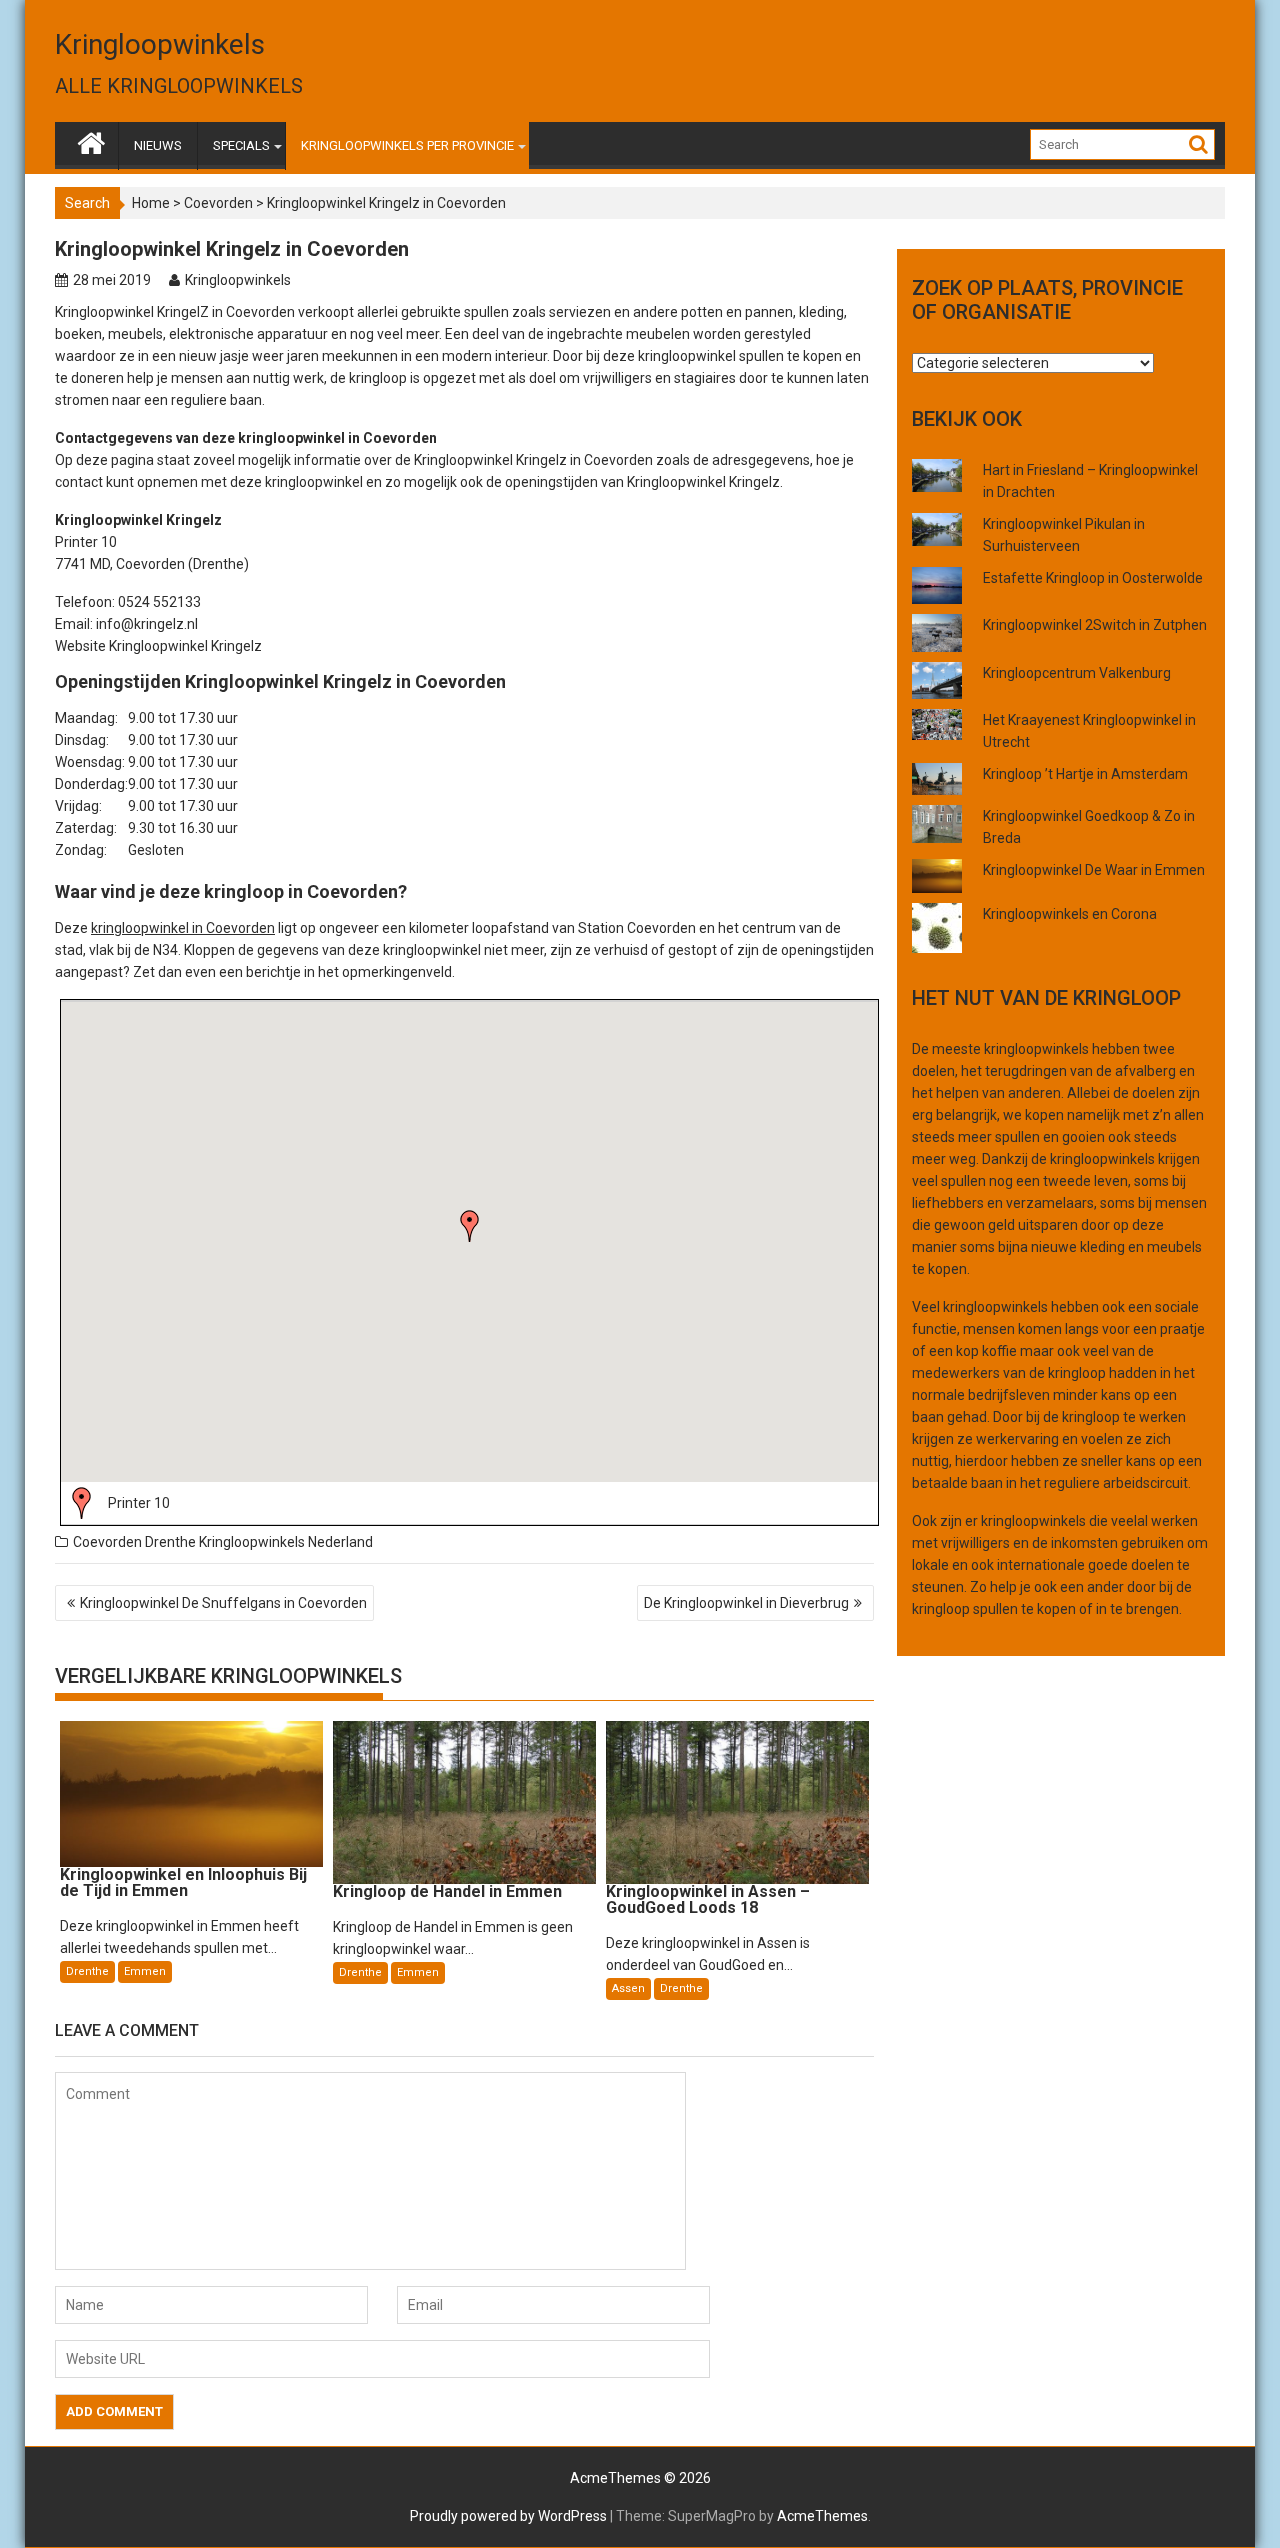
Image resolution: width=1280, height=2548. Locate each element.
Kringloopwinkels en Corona (1070, 914)
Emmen (145, 1971)
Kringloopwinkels (160, 44)
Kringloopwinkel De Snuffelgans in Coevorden (223, 1603)
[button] (470, 1226)
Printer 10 (139, 1503)
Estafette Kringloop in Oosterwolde (1093, 578)
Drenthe (170, 1542)
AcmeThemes (822, 2516)
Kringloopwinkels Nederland (286, 1542)
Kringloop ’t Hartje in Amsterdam (1085, 774)
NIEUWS (158, 145)
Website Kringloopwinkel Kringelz (158, 646)
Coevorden (218, 203)
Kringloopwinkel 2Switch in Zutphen (1095, 625)
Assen (628, 1988)
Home (151, 203)
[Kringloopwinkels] (91, 139)
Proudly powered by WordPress (508, 2516)
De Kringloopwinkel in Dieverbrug (746, 1603)
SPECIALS (241, 145)
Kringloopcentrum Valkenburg (1077, 673)
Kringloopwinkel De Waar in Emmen (1094, 870)
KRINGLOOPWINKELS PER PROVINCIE (407, 145)
